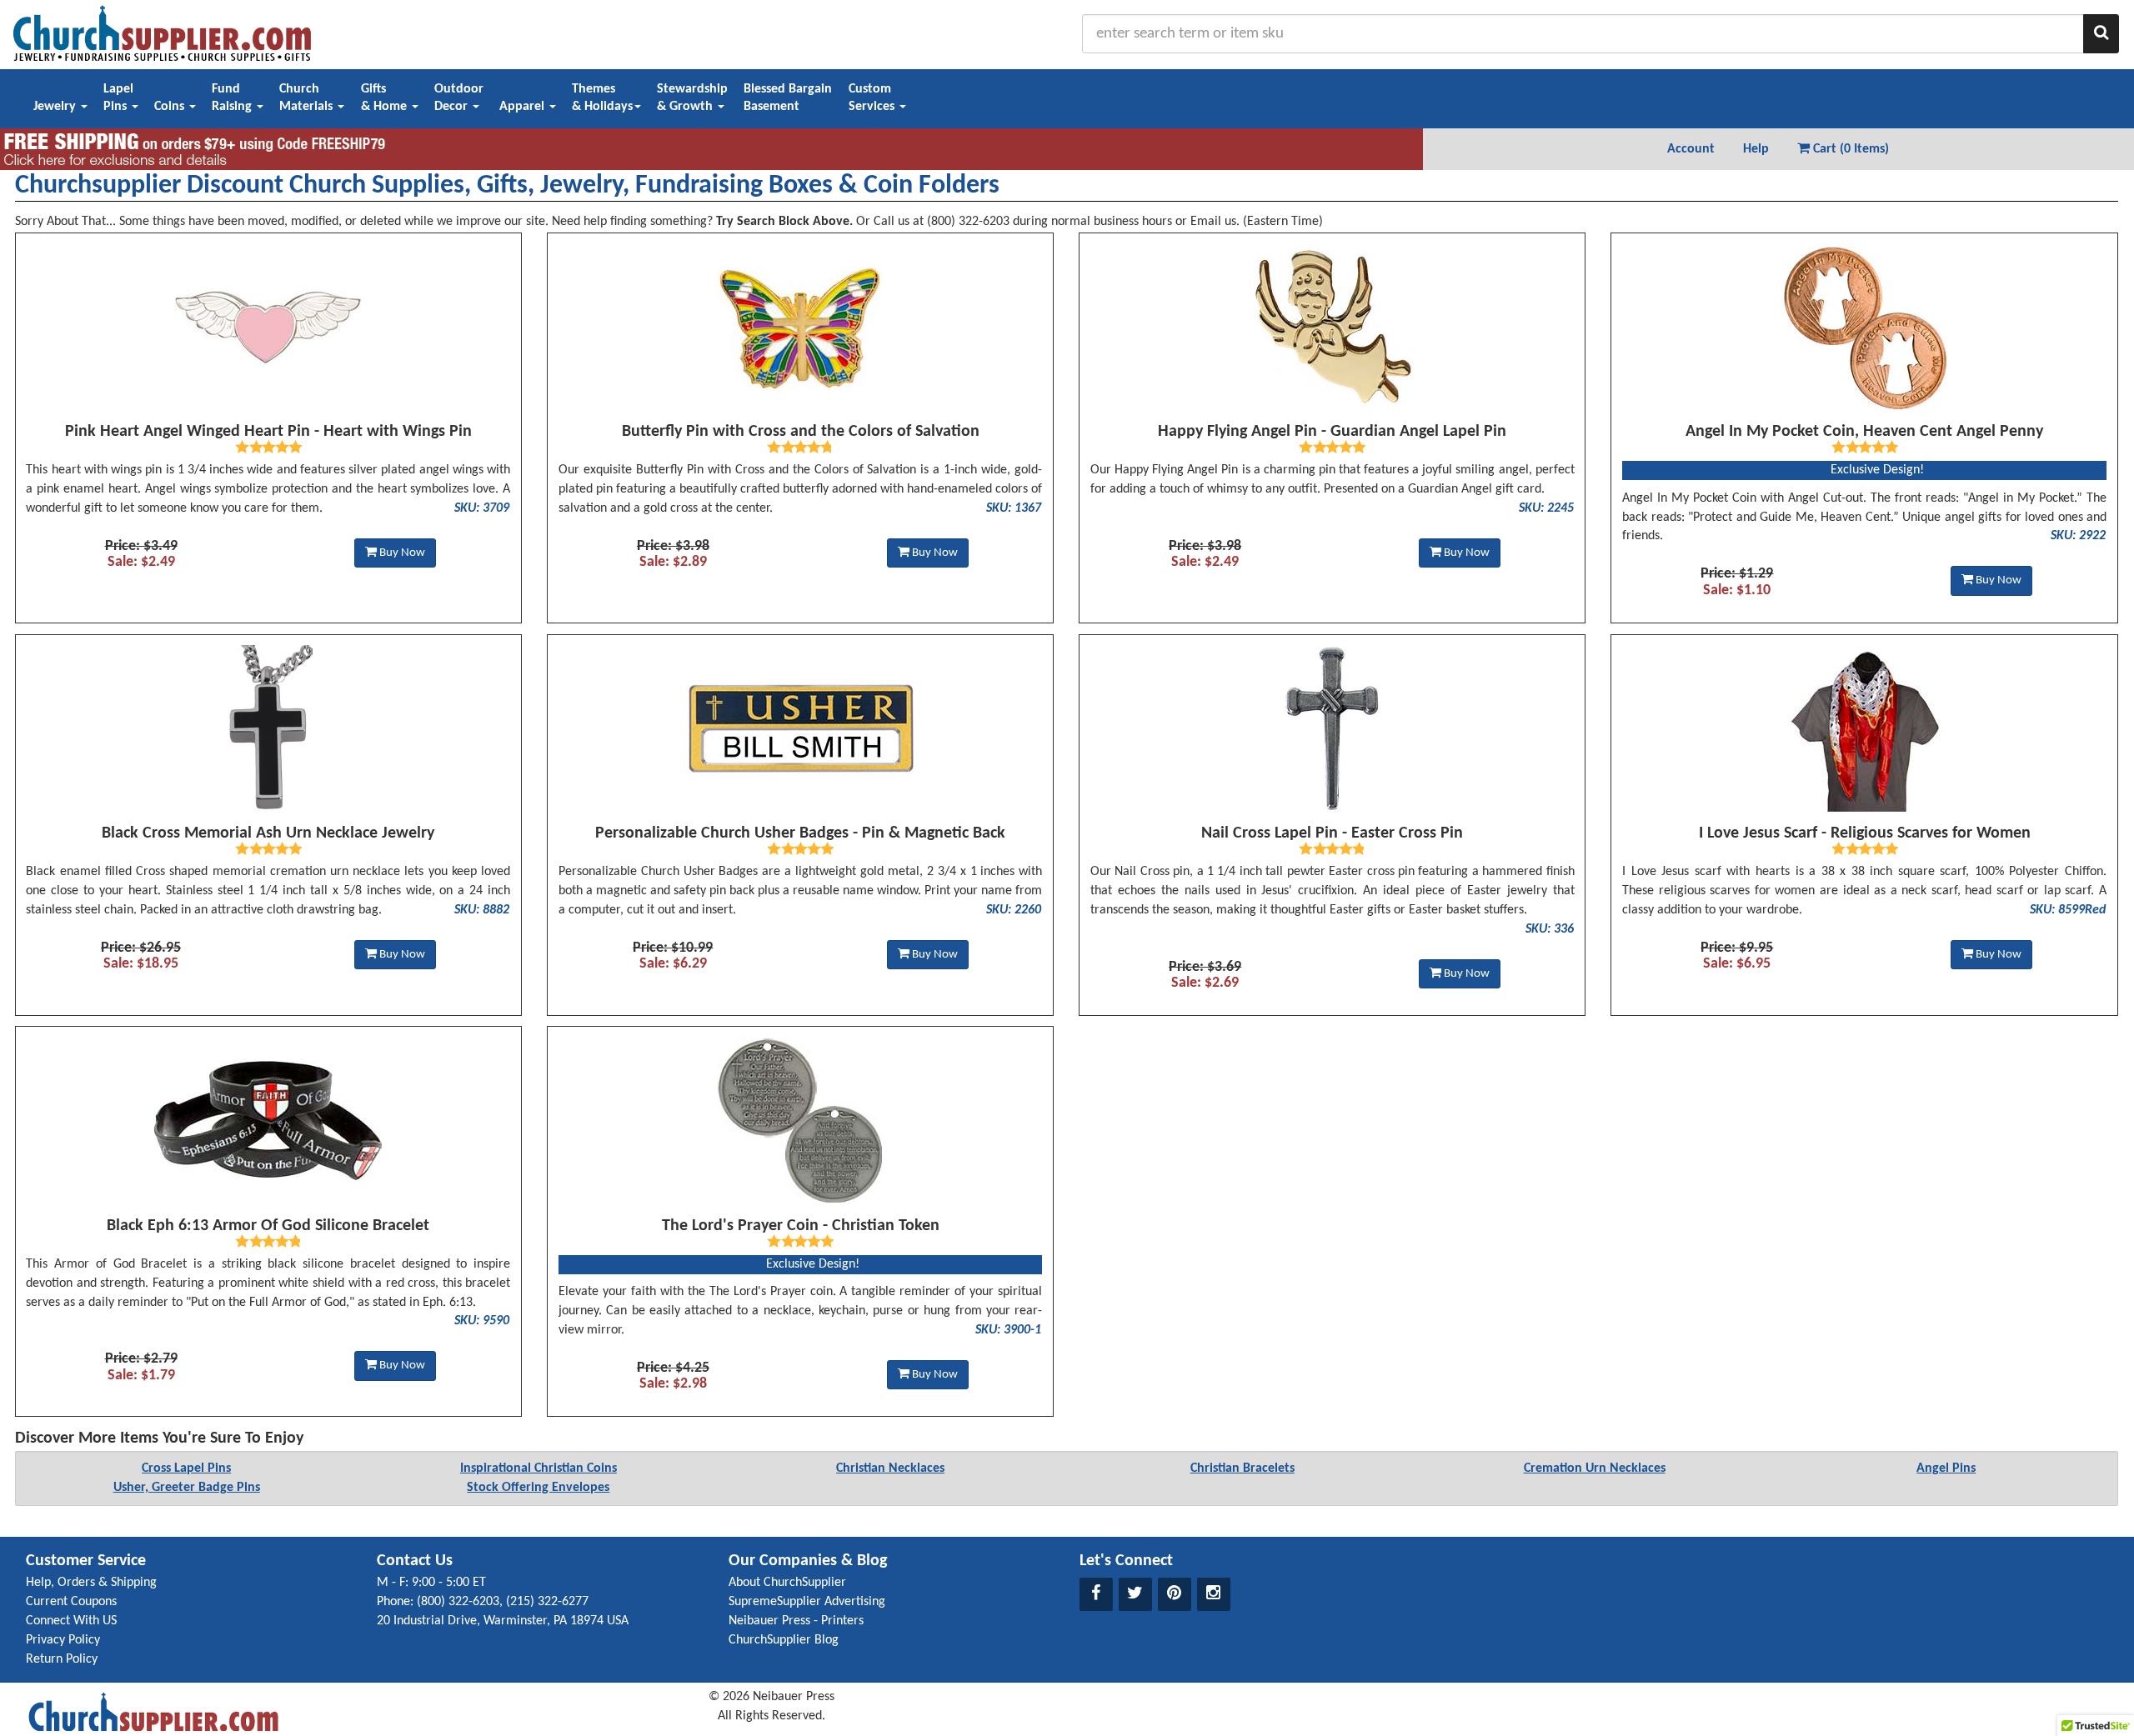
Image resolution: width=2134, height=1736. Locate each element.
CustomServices (873, 98)
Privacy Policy (63, 1640)
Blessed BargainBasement (788, 98)
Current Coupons (71, 1602)
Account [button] (1691, 149)
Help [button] (1756, 149)
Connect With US (71, 1621)
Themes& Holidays (602, 98)
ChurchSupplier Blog (784, 1640)
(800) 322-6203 (458, 1602)
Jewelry (56, 107)
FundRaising (233, 98)
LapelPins (118, 98)
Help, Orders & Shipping (91, 1583)
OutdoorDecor (459, 98)
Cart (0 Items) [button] (1849, 149)
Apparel (523, 107)
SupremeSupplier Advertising (807, 1602)
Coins (171, 107)
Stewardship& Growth (692, 98)
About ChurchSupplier (787, 1583)
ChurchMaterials (308, 98)
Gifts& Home (386, 98)
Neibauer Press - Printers (796, 1621)
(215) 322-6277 (547, 1602)
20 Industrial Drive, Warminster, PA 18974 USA (503, 1621)
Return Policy (62, 1659)
